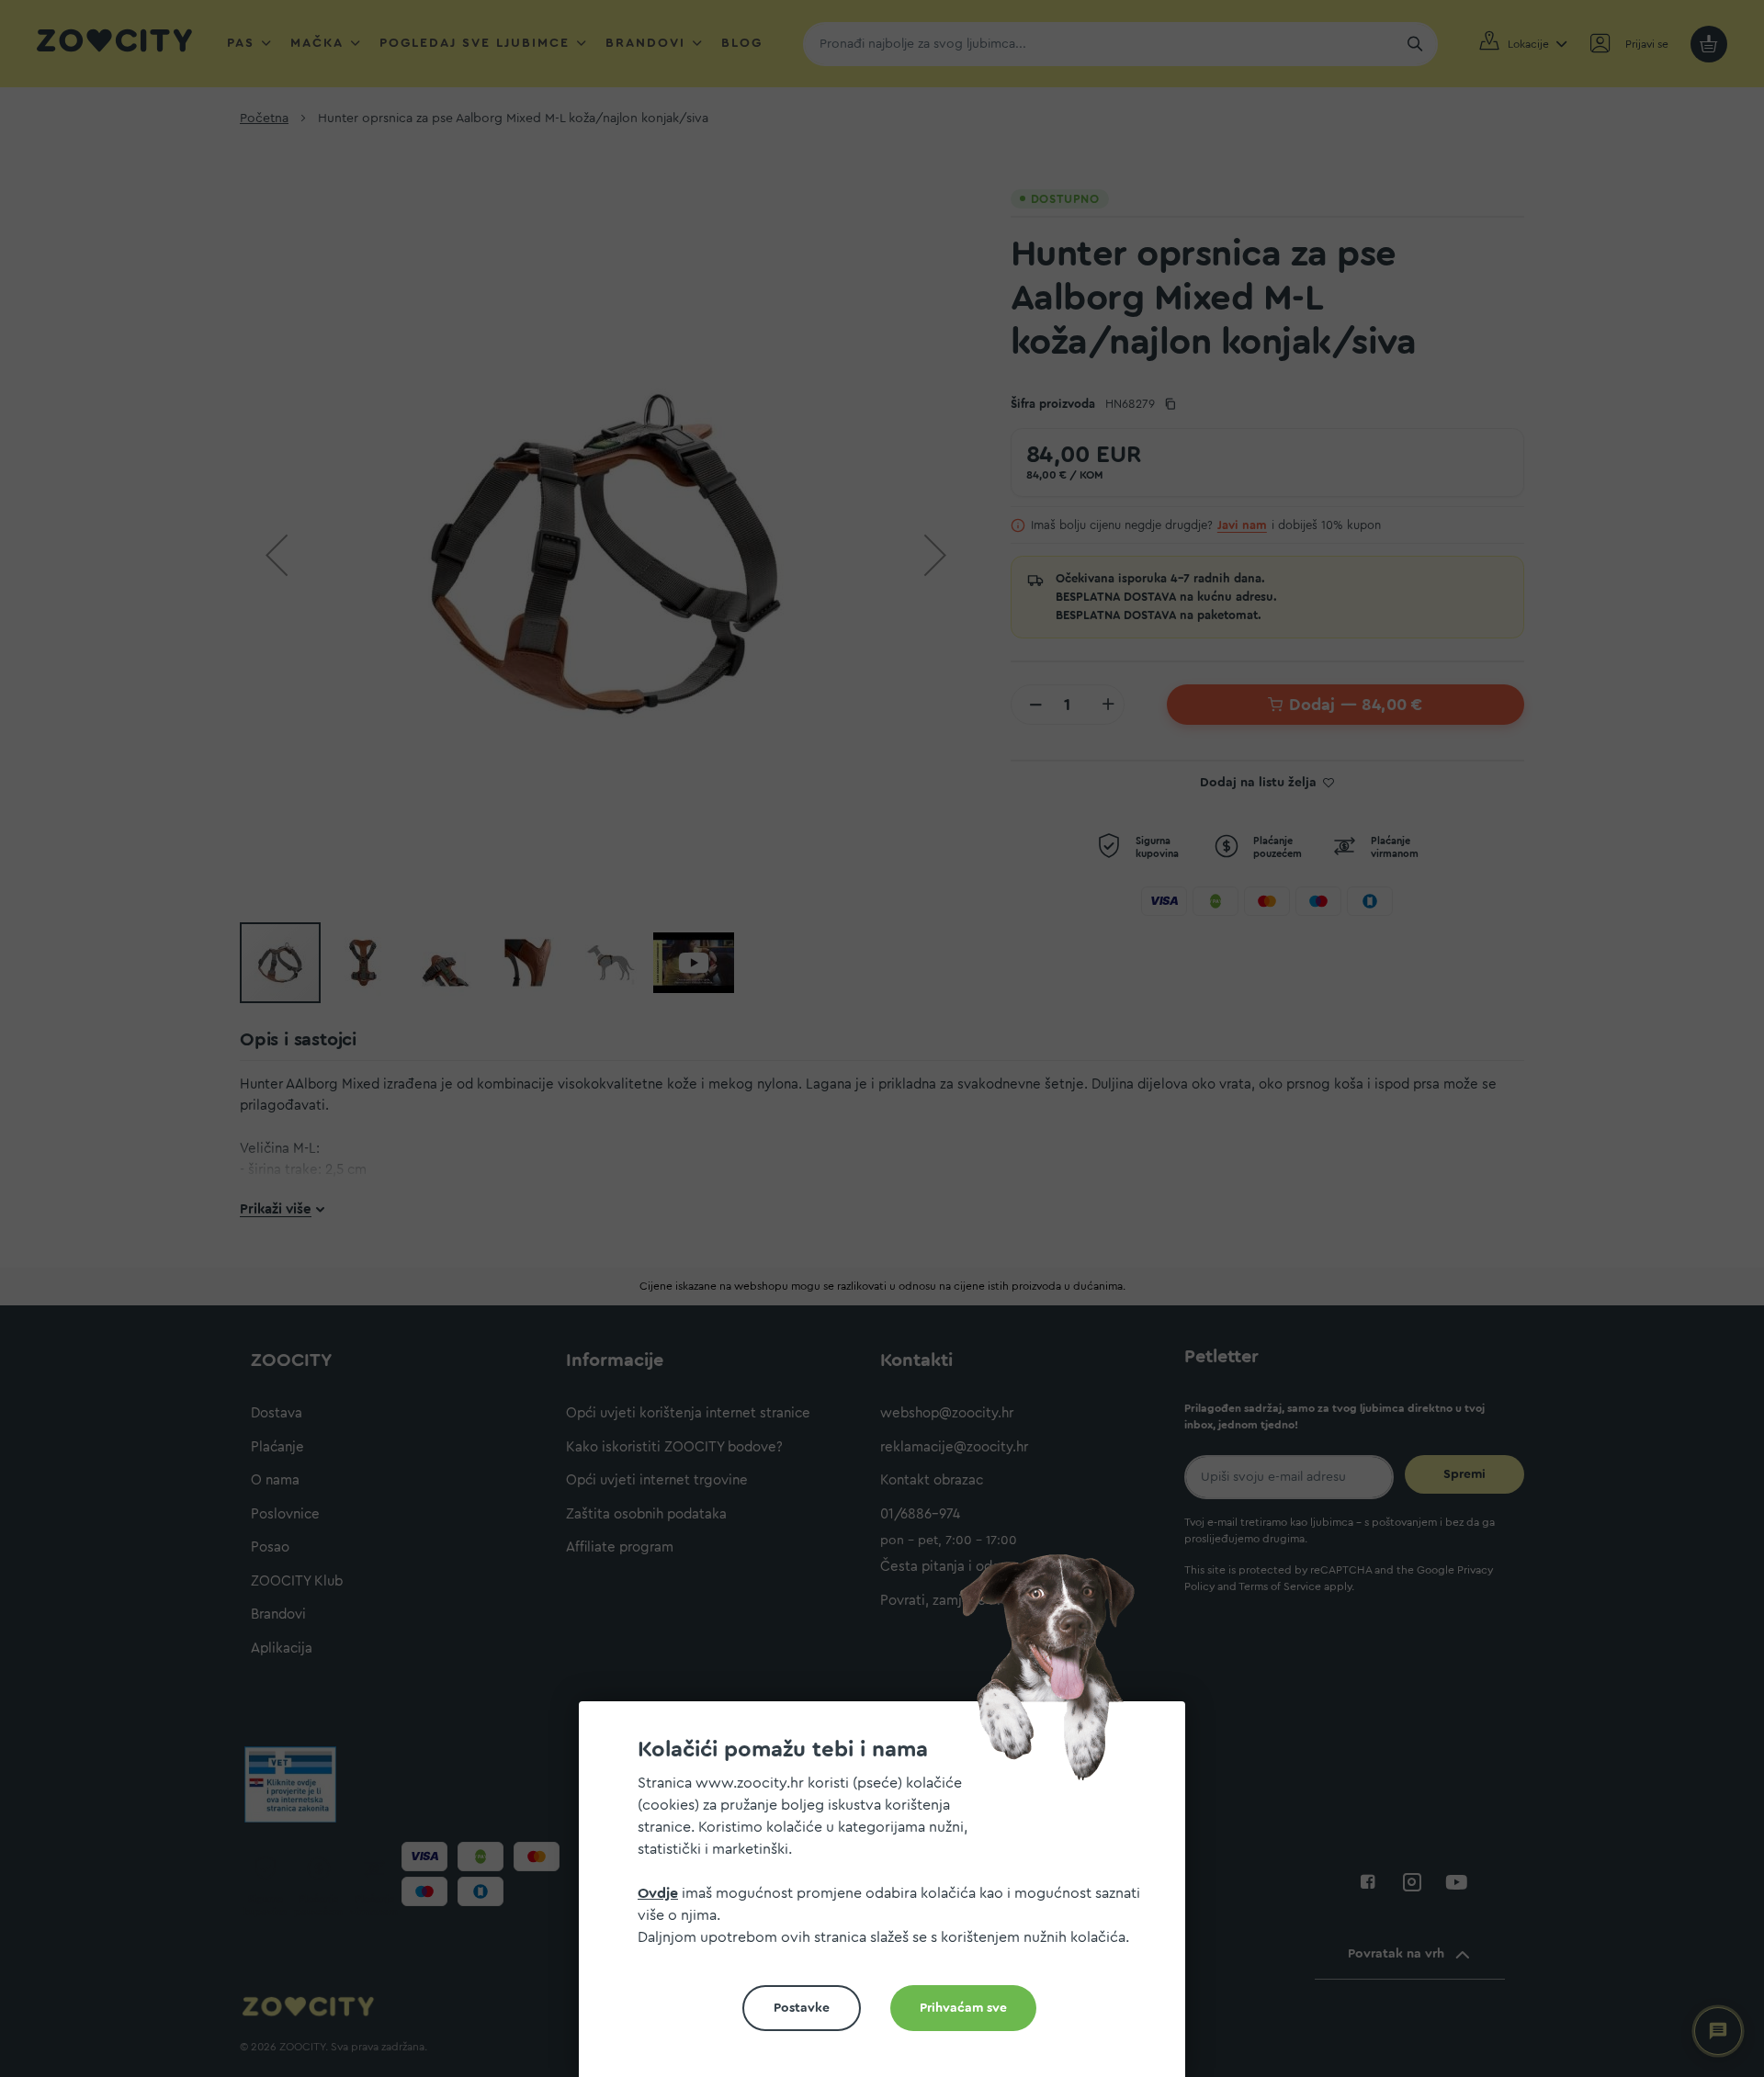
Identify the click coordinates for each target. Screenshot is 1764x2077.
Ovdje (658, 1893)
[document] (889, 1896)
